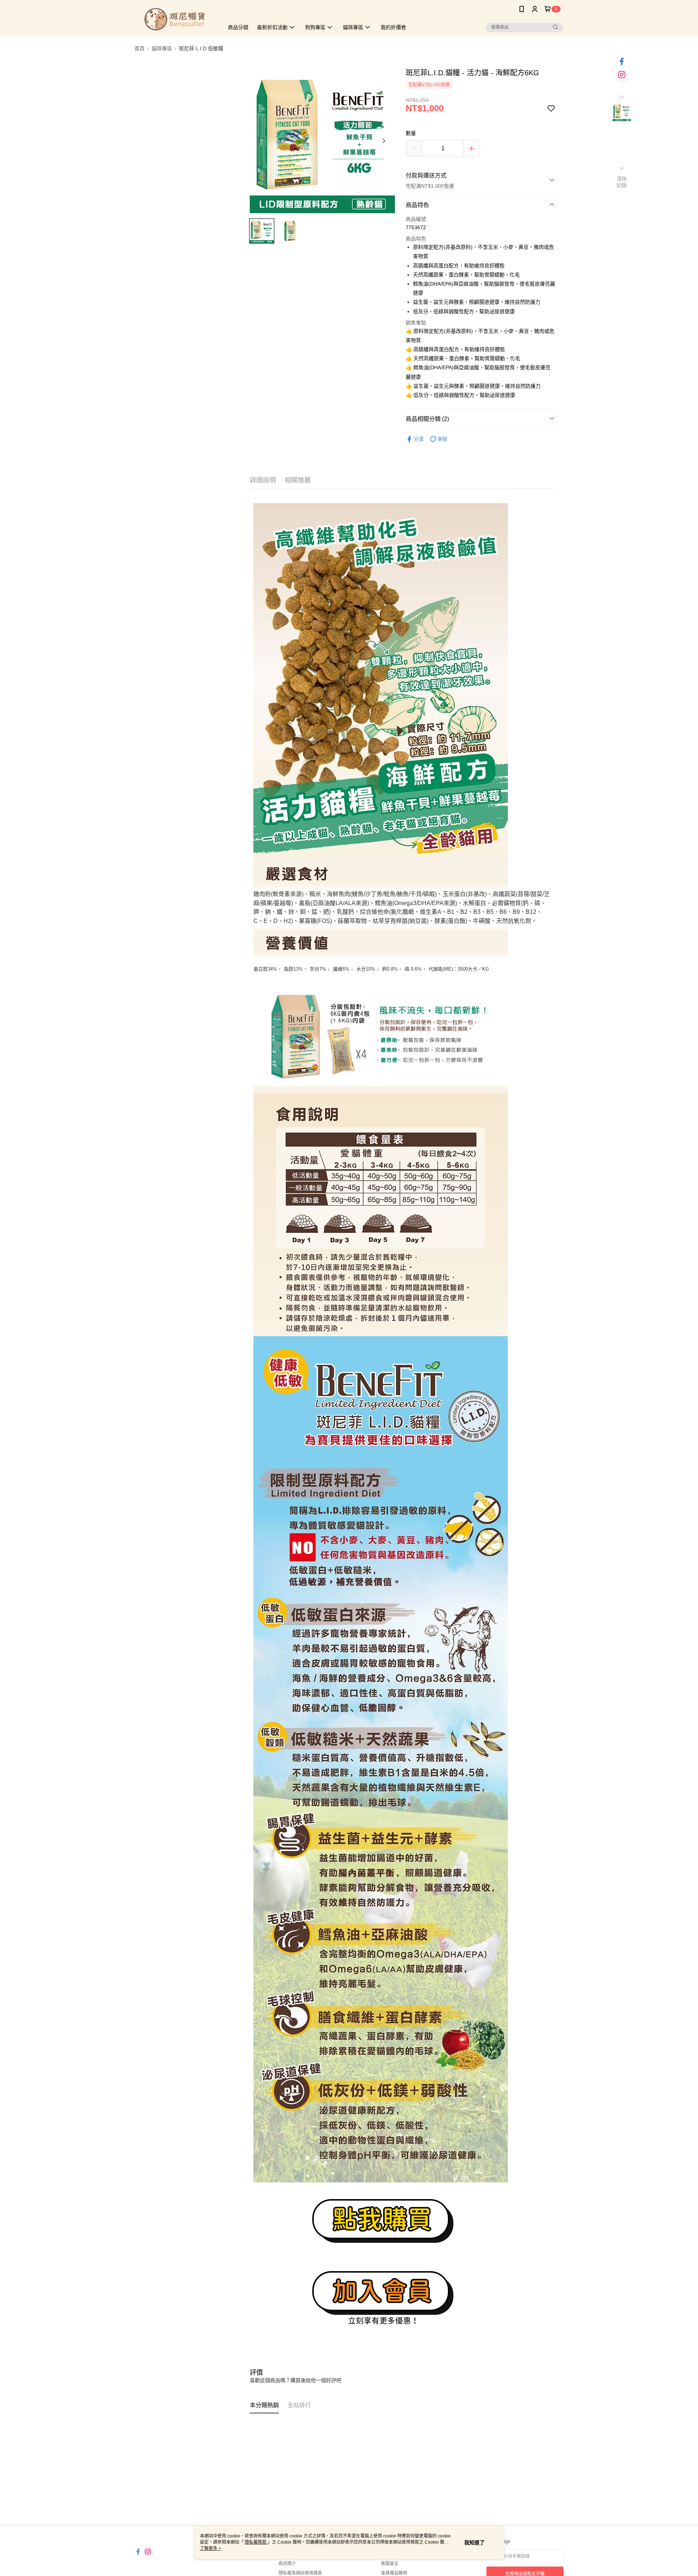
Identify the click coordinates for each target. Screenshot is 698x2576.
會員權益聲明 (394, 2573)
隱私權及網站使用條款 (300, 2573)
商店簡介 (287, 2564)
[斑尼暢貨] (175, 19)
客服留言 (390, 2564)
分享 (419, 439)
